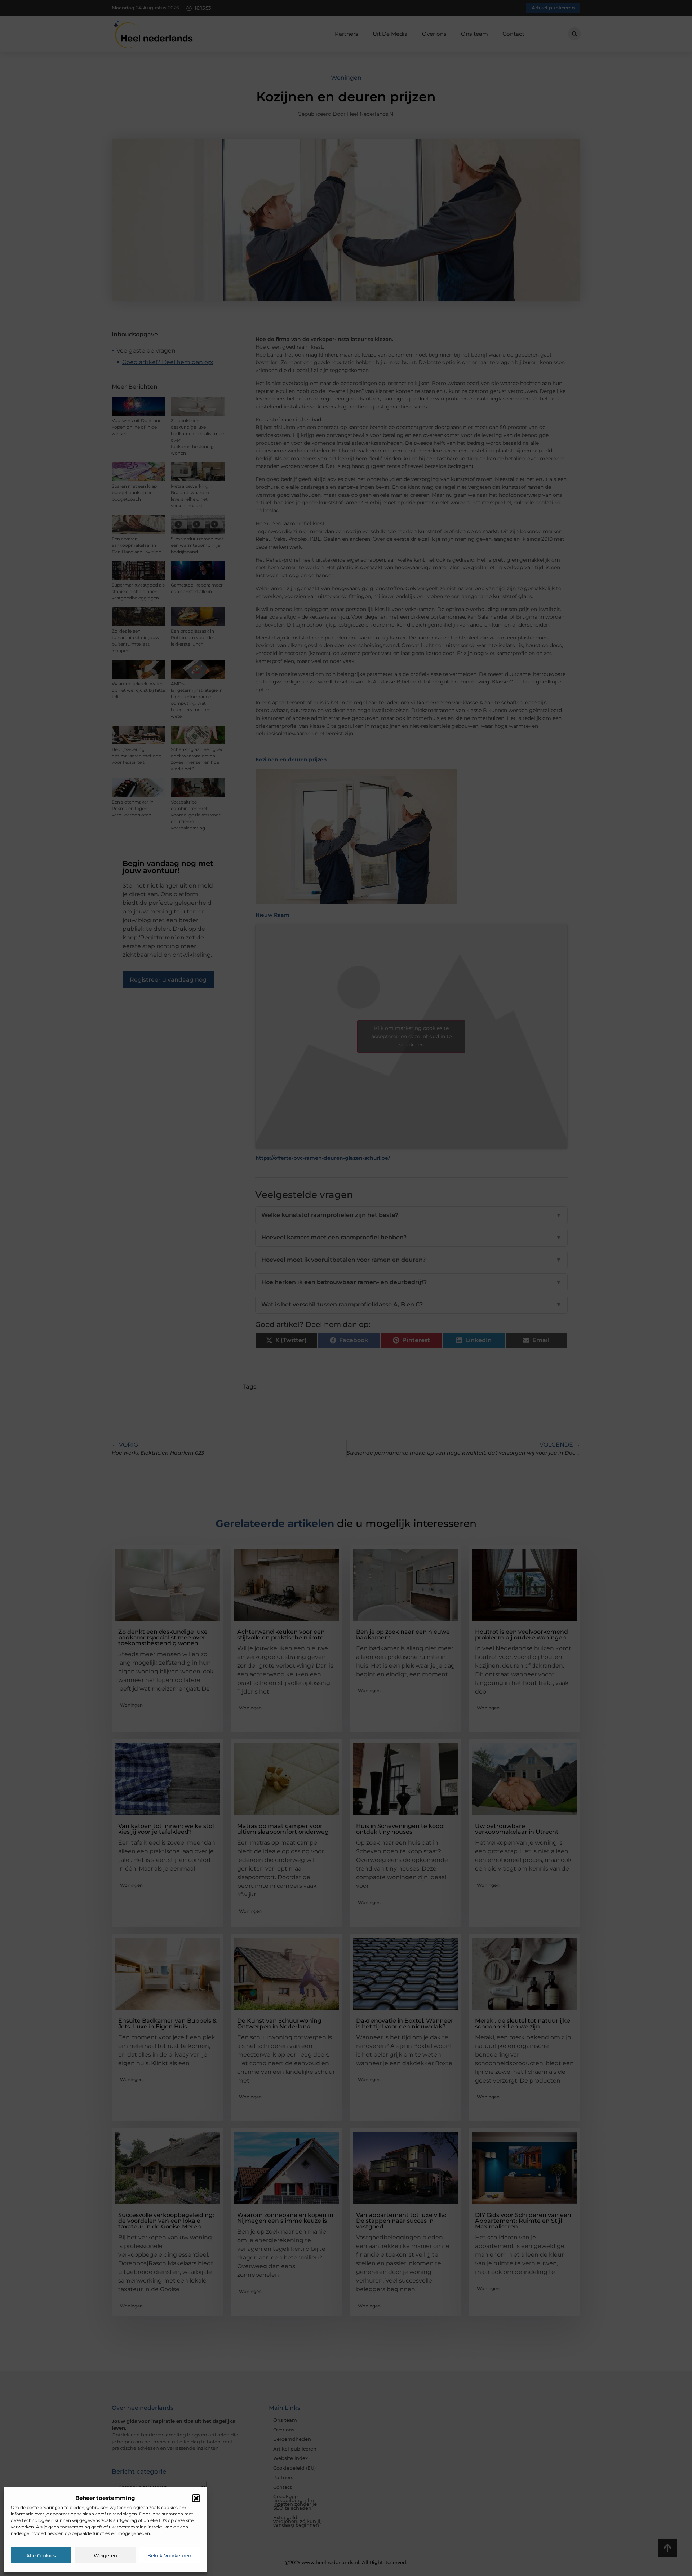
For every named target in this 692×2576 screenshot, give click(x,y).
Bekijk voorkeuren (169, 2555)
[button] (196, 2498)
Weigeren (105, 2555)
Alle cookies (41, 2555)
